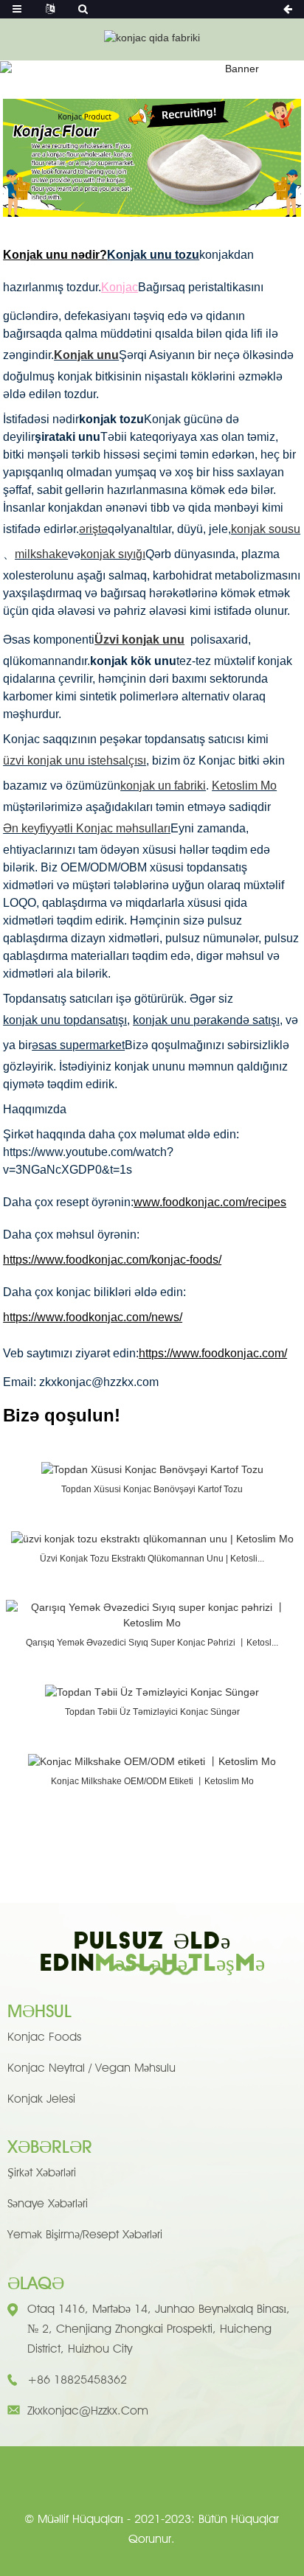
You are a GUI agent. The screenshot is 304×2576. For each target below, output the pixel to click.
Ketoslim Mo (244, 786)
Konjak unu (86, 355)
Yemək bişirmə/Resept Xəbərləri (85, 2234)
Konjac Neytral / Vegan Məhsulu (91, 2068)
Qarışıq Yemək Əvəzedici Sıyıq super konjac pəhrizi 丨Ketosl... (152, 1643)
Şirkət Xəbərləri (42, 2172)
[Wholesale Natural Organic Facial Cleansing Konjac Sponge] (152, 1691)
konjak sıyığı (113, 554)
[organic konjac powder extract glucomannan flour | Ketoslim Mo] (152, 1538)
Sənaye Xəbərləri (48, 2203)
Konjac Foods (44, 2037)
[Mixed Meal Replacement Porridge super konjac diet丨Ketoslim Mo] (152, 1615)
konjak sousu (266, 529)
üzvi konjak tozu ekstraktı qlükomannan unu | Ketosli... (152, 1559)
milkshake (41, 554)
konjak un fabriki (163, 786)
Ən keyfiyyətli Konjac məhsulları (87, 828)
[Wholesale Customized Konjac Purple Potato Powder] (152, 1469)
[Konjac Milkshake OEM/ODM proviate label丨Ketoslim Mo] (152, 1761)
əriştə (93, 529)
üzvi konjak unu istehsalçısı (75, 760)
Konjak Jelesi (41, 2099)
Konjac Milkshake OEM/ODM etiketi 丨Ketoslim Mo (152, 1781)
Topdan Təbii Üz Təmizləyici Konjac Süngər (152, 1712)
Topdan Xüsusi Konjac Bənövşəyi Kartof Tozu (152, 1489)
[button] (152, 193)
